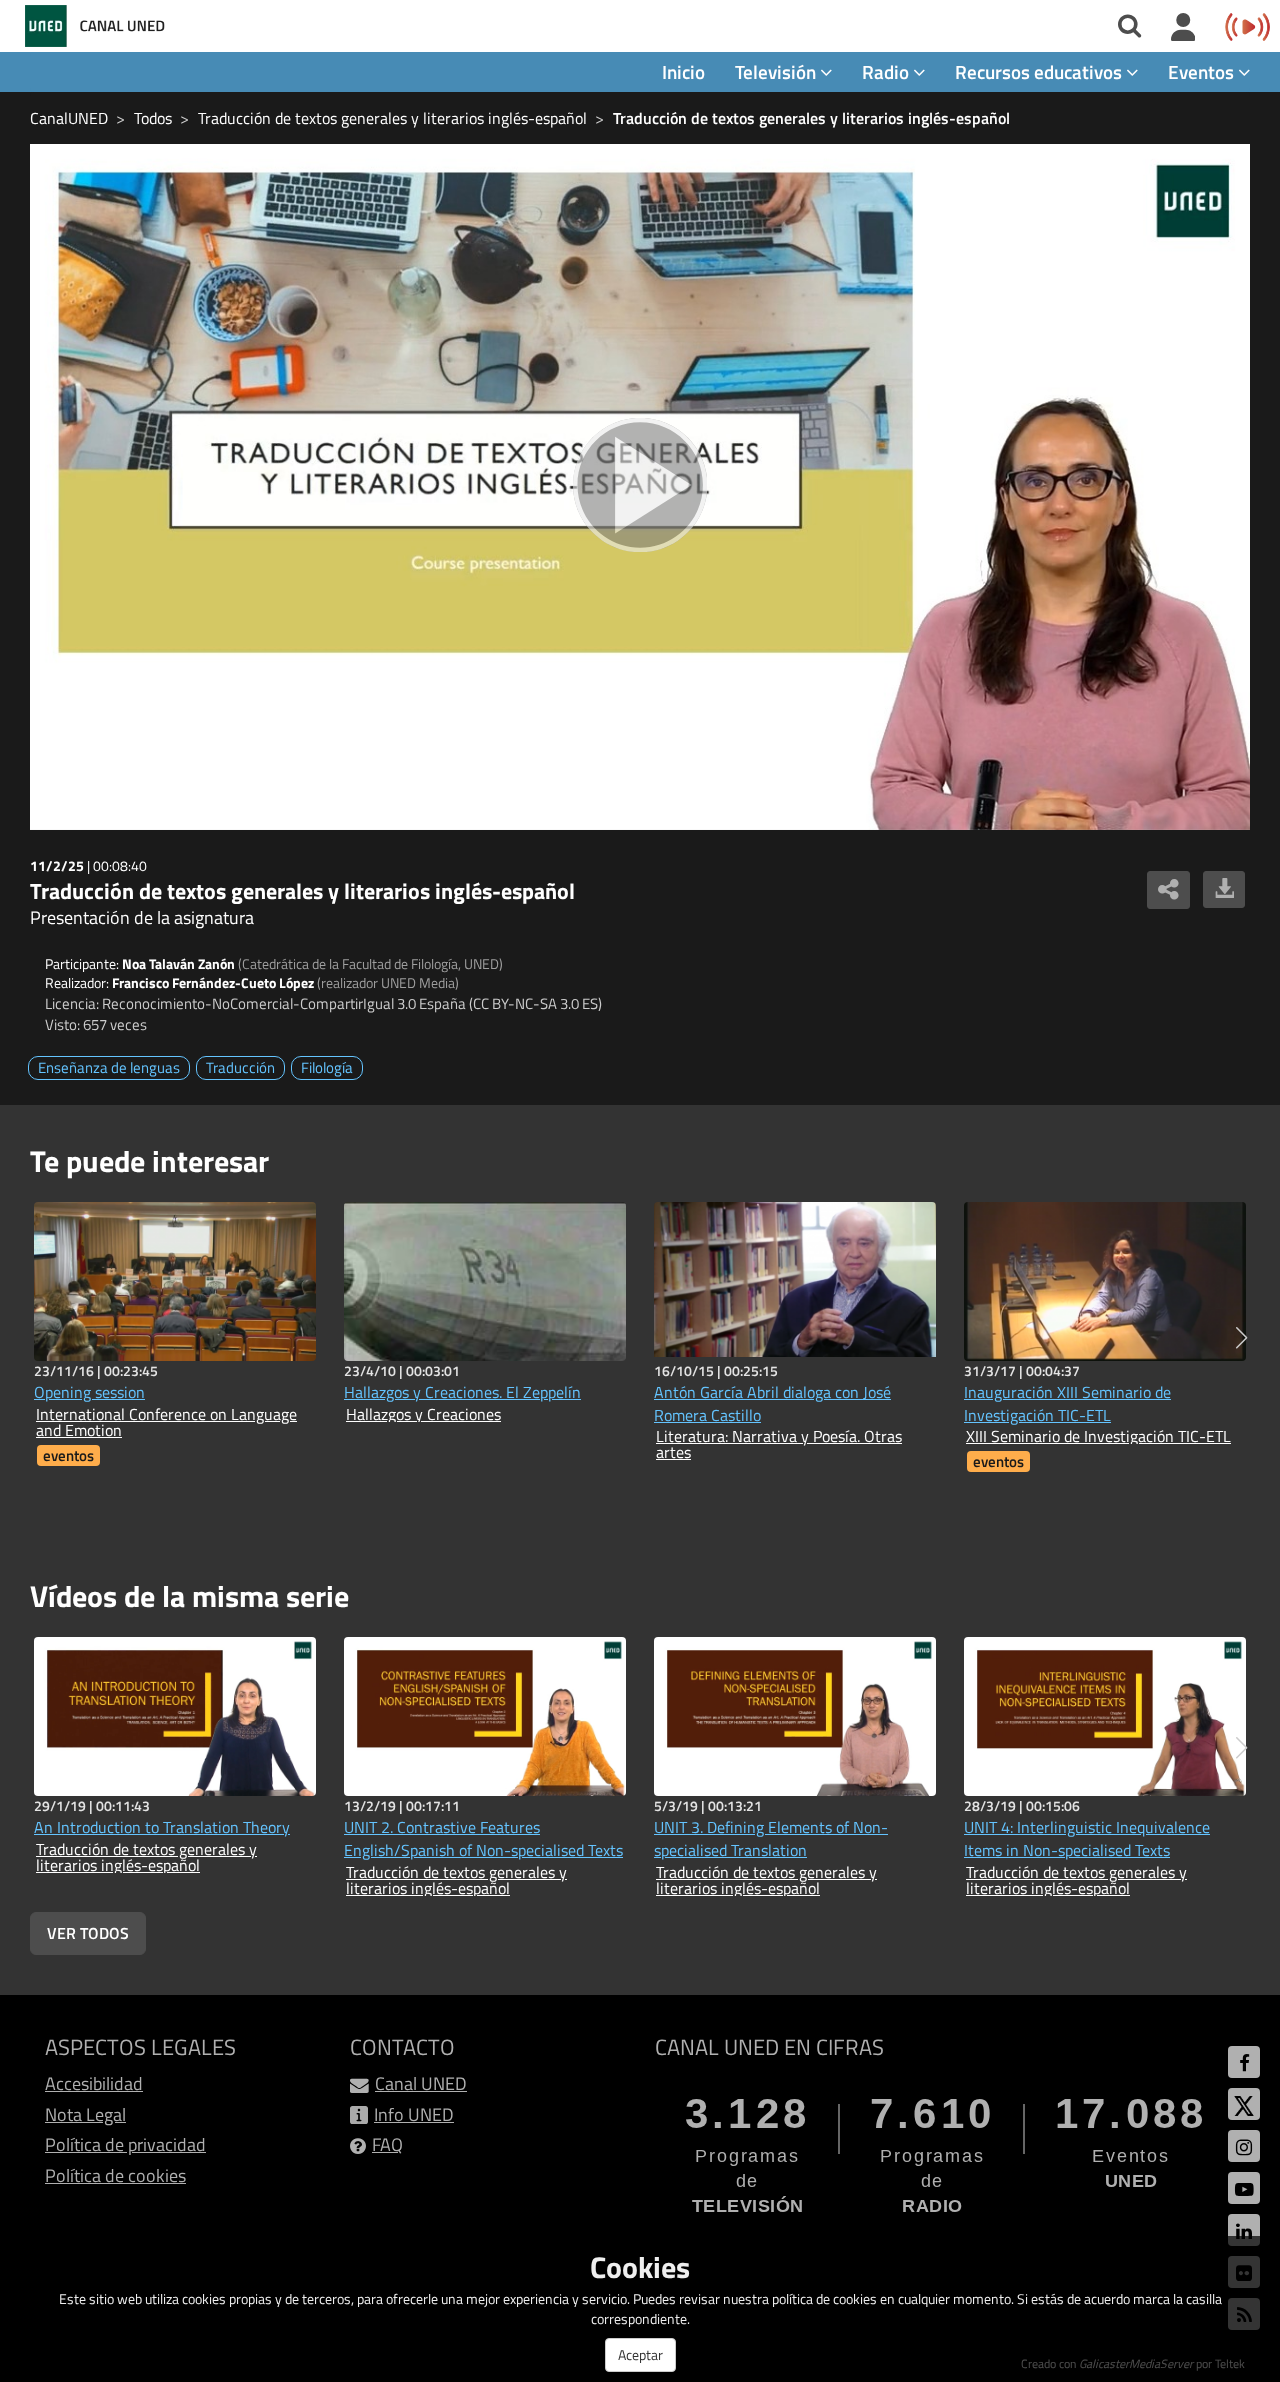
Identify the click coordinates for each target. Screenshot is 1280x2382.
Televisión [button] (777, 71)
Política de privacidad (125, 2144)
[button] (1241, 1338)
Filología (327, 1067)
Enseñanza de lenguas (109, 1067)
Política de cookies (115, 2175)
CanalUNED (69, 118)
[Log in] (1183, 28)
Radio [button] (887, 71)
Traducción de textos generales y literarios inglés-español (392, 118)
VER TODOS (88, 1933)
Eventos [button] (1203, 71)
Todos (153, 118)
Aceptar (640, 2354)
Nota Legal (85, 2114)
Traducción (240, 1067)
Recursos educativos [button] (1040, 71)
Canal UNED (421, 2083)
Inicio (683, 71)
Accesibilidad (94, 2083)
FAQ (387, 2144)
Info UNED (414, 2114)
